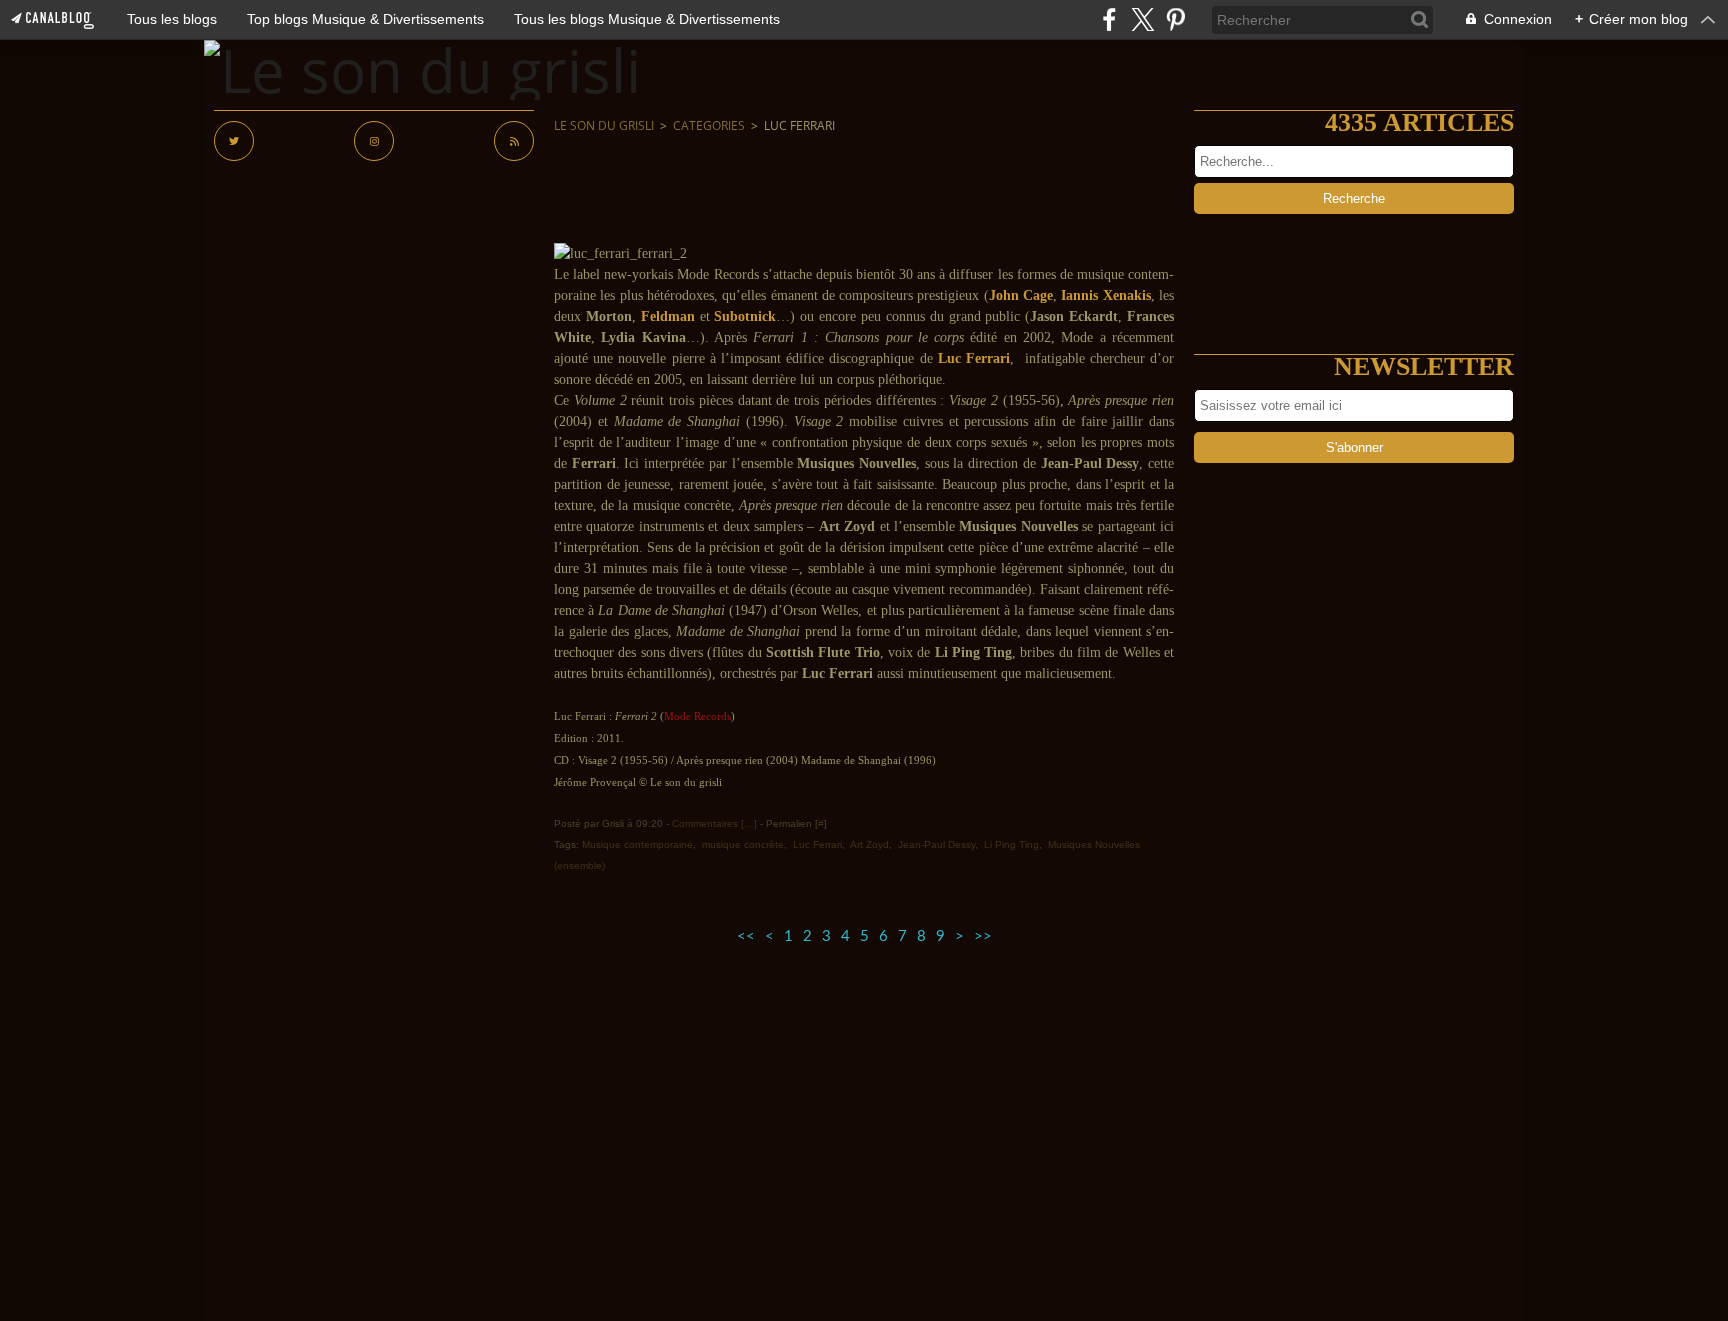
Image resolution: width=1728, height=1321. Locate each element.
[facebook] (1109, 19)
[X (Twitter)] (1142, 19)
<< (746, 936)
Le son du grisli (604, 125)
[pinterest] (1175, 19)
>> (983, 936)
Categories (709, 125)
